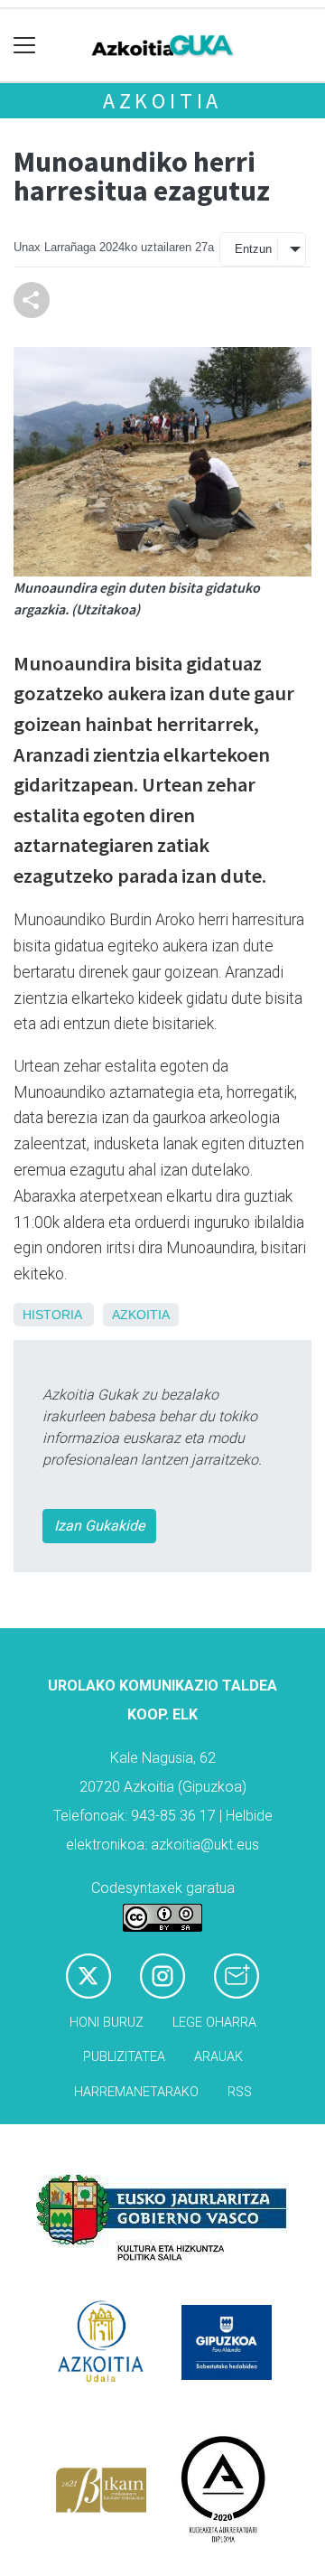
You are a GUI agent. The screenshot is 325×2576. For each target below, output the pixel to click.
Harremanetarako (136, 2092)
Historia (52, 1315)
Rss (240, 2092)
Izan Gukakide (99, 1526)
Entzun (253, 249)
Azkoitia (162, 101)
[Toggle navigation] (25, 46)
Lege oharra (214, 2023)
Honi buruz (107, 2023)
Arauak (218, 2057)
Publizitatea (124, 2057)
